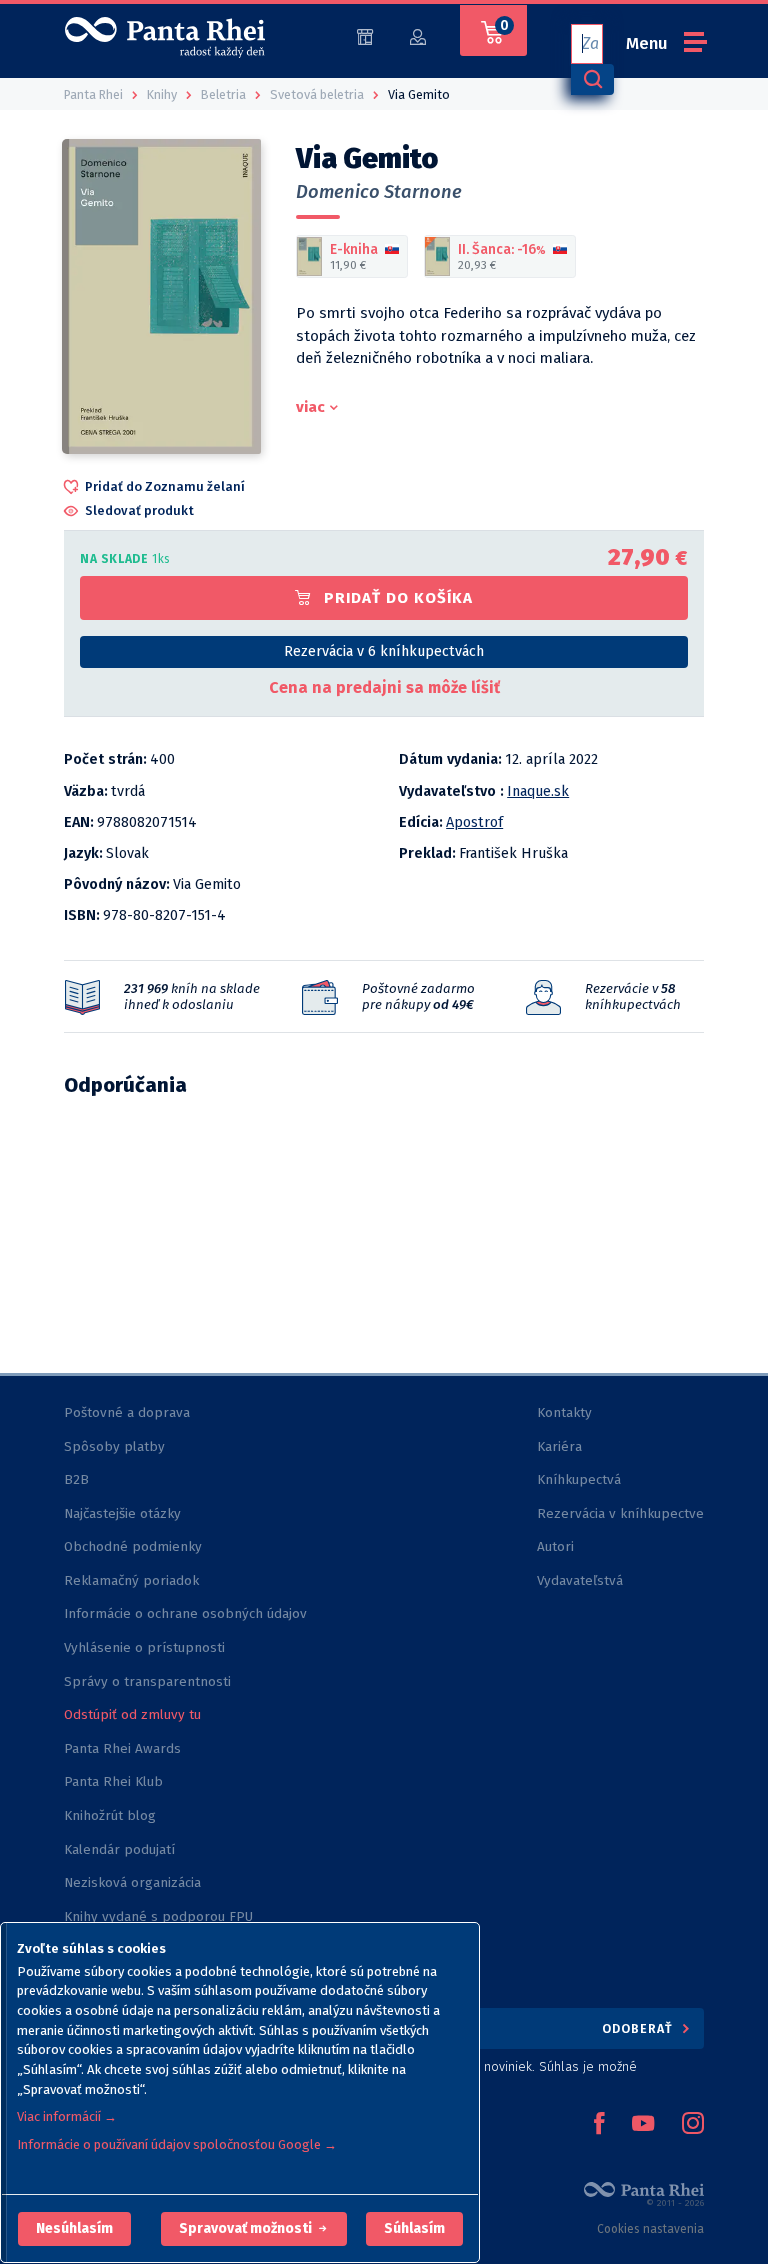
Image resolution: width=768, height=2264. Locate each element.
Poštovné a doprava (127, 1412)
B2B (76, 1479)
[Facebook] (599, 2125)
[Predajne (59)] (365, 35)
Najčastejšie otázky (122, 1513)
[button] (74, 2229)
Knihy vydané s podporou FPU (158, 1916)
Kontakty (564, 1412)
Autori (555, 1546)
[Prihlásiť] (418, 35)
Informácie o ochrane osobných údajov (185, 1613)
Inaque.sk (538, 791)
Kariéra (559, 1446)
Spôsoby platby (114, 1446)
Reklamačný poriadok (131, 1580)
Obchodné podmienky (133, 1546)
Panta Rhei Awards (122, 1748)
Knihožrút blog (110, 1815)
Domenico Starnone (379, 192)
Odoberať (639, 2028)
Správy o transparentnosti (149, 1681)
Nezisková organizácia (132, 1882)
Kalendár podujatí (119, 1849)
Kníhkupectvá (579, 1479)
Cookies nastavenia (650, 2229)
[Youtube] (643, 2125)
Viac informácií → (67, 2116)
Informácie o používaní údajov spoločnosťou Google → (177, 2144)
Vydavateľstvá (580, 1580)
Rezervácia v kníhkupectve (620, 1513)
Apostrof (474, 822)
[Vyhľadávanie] (592, 79)
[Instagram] (693, 2125)
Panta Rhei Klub (113, 1781)
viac (310, 407)
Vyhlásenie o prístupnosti (144, 1647)
